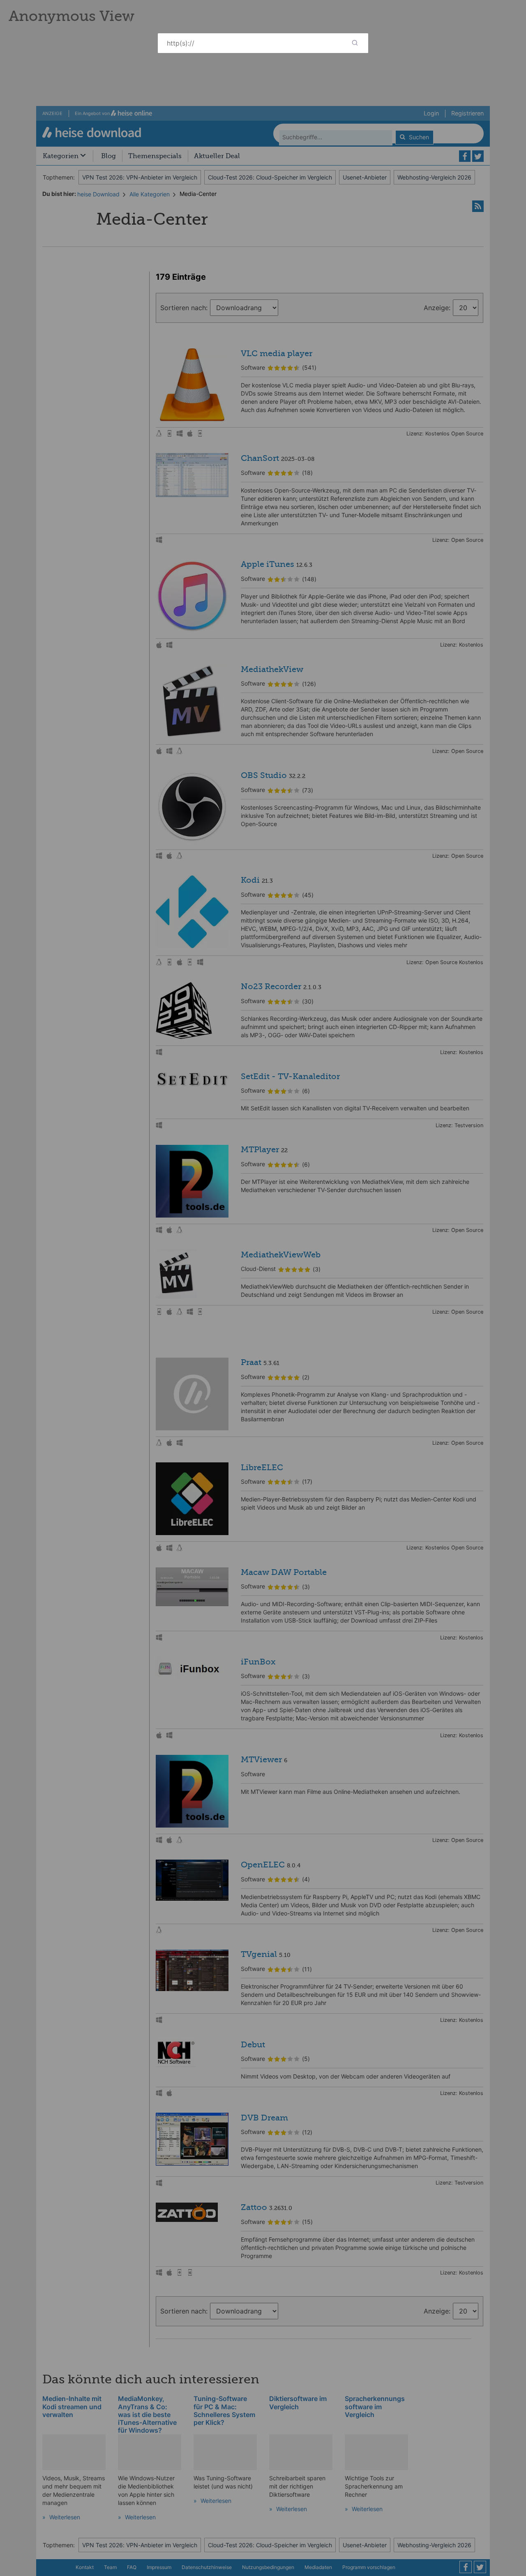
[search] (355, 43)
